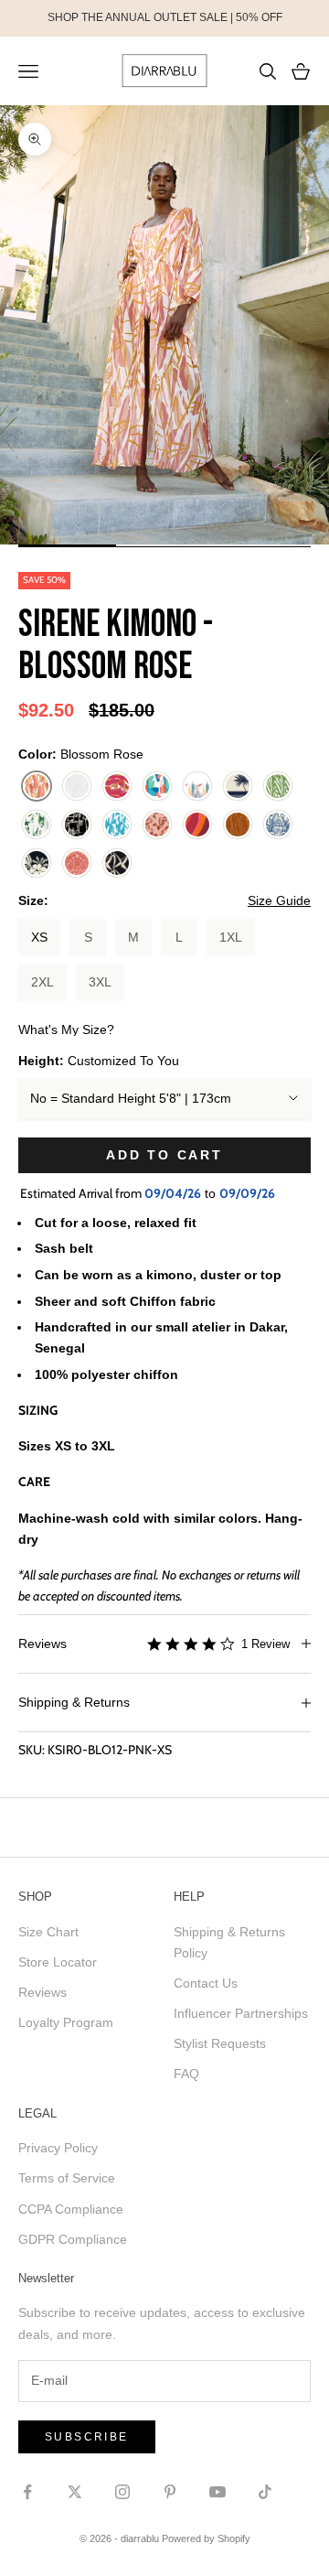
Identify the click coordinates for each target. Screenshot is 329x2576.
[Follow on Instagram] (122, 2492)
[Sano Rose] (197, 825)
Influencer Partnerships (241, 2013)
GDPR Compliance (73, 2239)
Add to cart (164, 1155)
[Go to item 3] (262, 545)
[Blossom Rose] (37, 787)
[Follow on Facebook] (27, 2492)
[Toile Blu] (278, 825)
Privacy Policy (58, 2148)
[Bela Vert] (278, 787)
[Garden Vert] (37, 825)
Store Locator (58, 1962)
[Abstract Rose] (117, 787)
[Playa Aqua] (117, 825)
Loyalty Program (66, 2022)
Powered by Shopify (206, 2538)
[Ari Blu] (157, 787)
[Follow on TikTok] (265, 2492)
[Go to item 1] (67, 545)
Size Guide (279, 900)
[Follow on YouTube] (218, 2492)
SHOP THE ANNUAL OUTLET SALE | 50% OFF (165, 17)
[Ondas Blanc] (77, 787)
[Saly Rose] (157, 825)
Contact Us (206, 1983)
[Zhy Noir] (117, 864)
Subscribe (87, 2437)
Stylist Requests (220, 2043)
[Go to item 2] (165, 545)
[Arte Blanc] (197, 787)
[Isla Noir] (77, 825)
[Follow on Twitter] (75, 2492)
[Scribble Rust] (238, 825)
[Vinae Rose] (77, 864)
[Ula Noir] (37, 864)
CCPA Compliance (71, 2209)
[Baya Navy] (238, 787)
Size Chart (48, 1932)
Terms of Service (67, 2178)
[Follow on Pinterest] (170, 2492)
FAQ (186, 2074)
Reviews (42, 1992)
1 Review (265, 1644)
